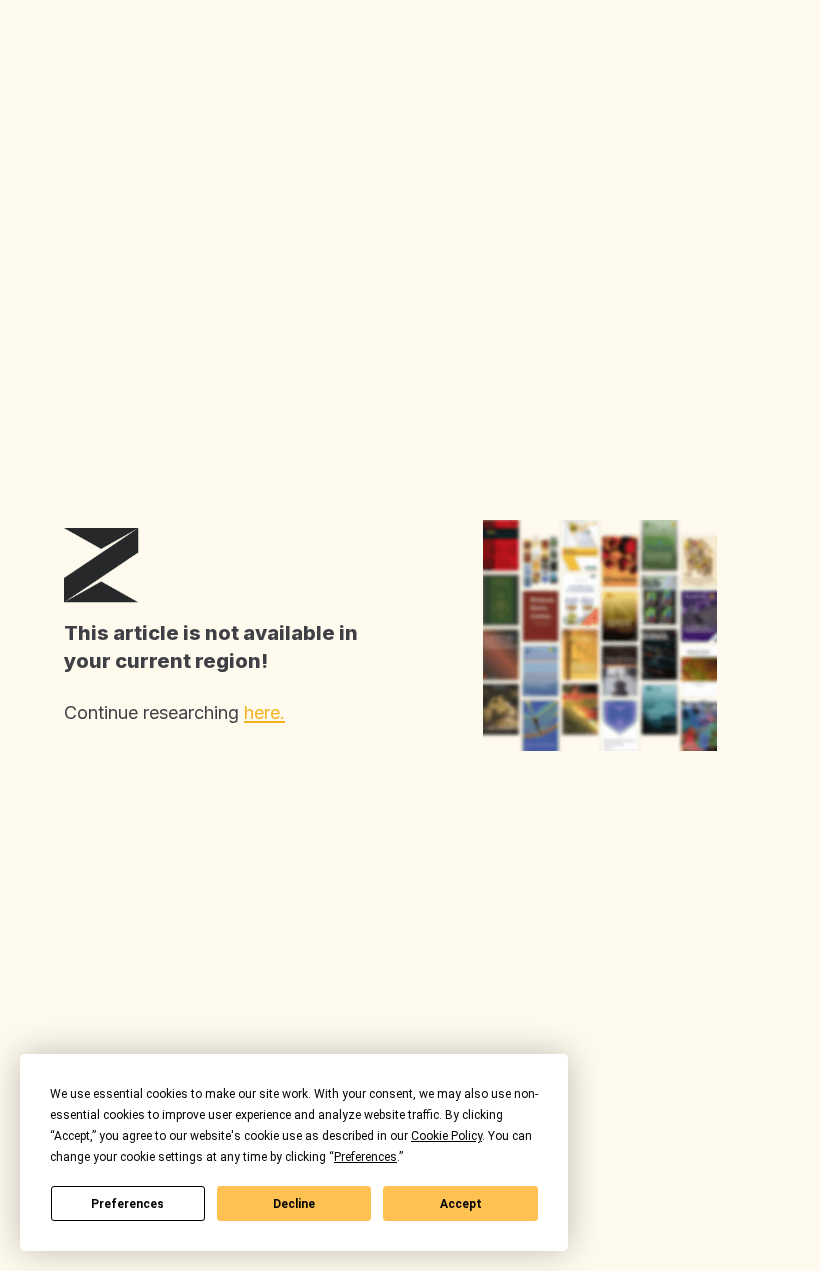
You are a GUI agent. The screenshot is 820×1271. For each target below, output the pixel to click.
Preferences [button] (365, 1157)
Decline (294, 1204)
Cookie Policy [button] (446, 1136)
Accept (461, 1204)
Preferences (127, 1204)
